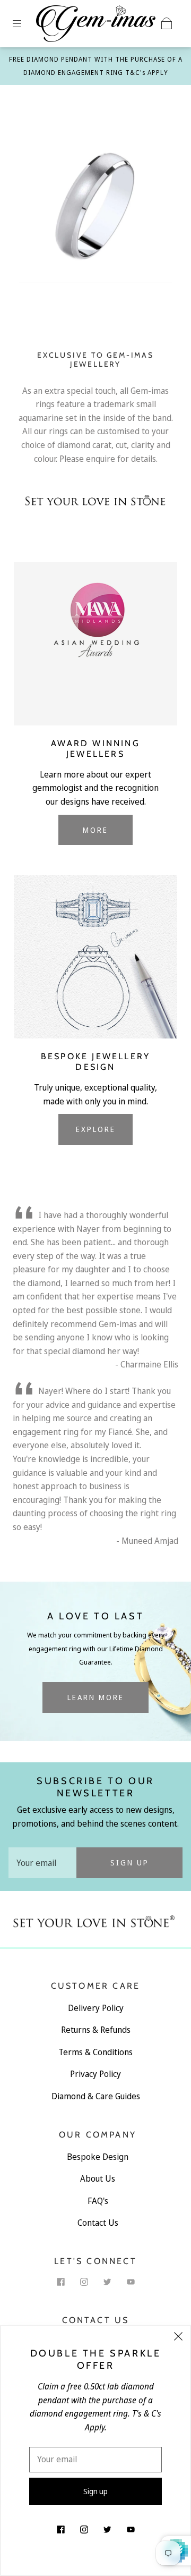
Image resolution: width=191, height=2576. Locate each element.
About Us (98, 2178)
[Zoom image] (96, 208)
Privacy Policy (95, 2074)
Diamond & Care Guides (96, 2096)
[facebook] (60, 2282)
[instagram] (84, 2282)
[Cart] (167, 23)
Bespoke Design (98, 2157)
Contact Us (98, 2223)
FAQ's (98, 2201)
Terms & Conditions (95, 2052)
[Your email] (42, 1863)
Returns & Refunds (96, 2030)
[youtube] (131, 2282)
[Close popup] (178, 2338)
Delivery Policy (96, 2008)
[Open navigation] (24, 23)
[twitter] (107, 2282)
